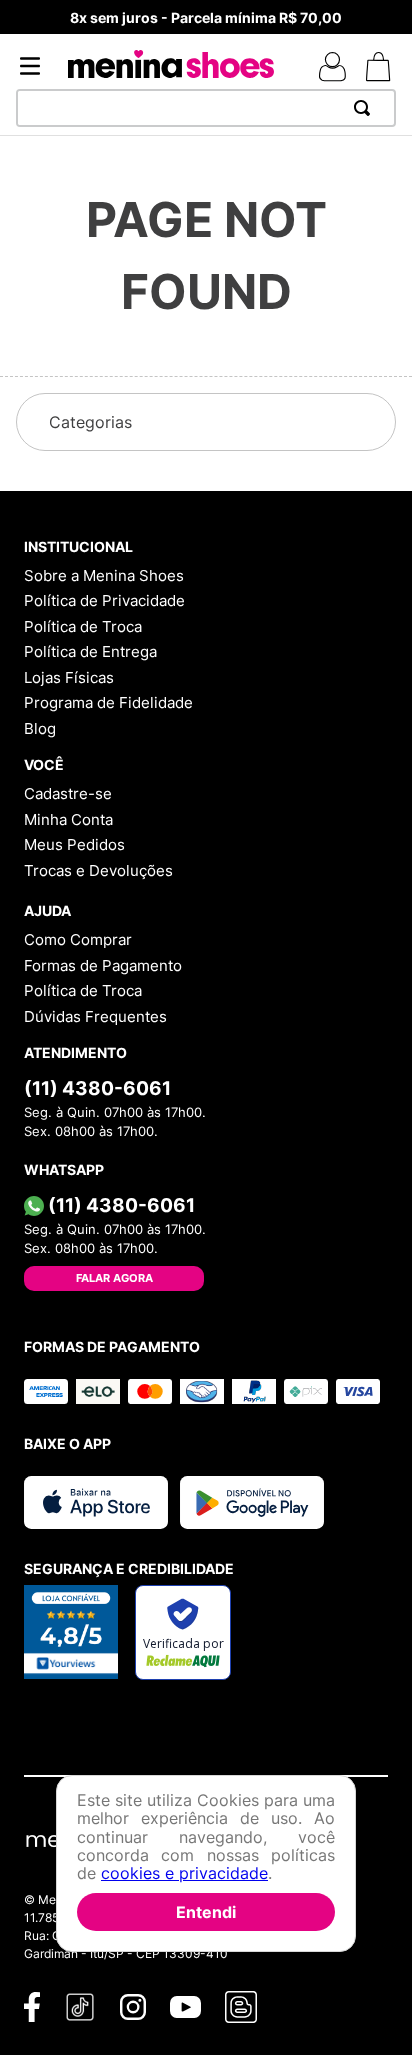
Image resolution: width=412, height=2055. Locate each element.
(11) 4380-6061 (97, 1088)
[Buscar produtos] (366, 108)
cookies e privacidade (184, 1873)
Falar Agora (114, 1278)
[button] (206, 422)
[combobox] (206, 108)
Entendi (206, 1912)
